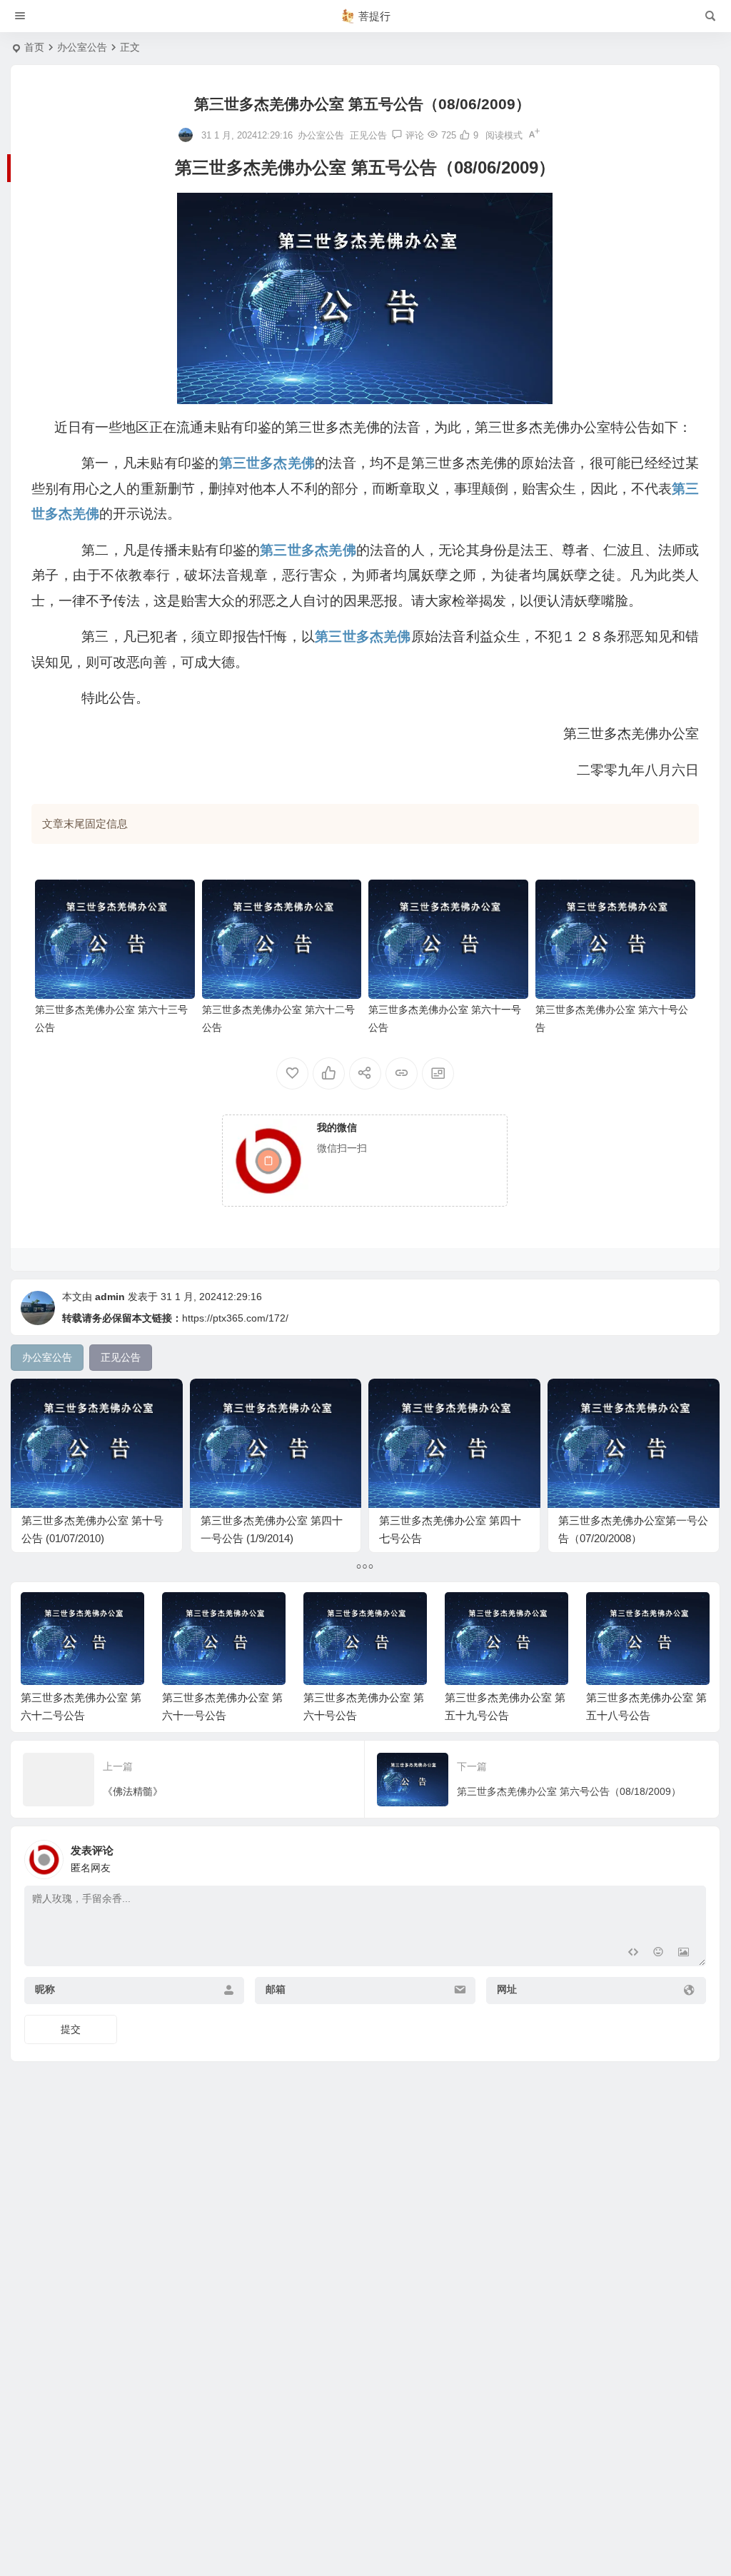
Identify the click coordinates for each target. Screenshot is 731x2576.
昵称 (45, 1989)
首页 (34, 47)
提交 (71, 2029)
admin (110, 1297)
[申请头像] (692, 1856)
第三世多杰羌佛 (267, 463)
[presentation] (627, 1615)
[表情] (658, 1954)
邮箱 (276, 1989)
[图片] (684, 1954)
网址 (507, 1989)
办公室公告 (82, 47)
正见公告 (368, 135)
